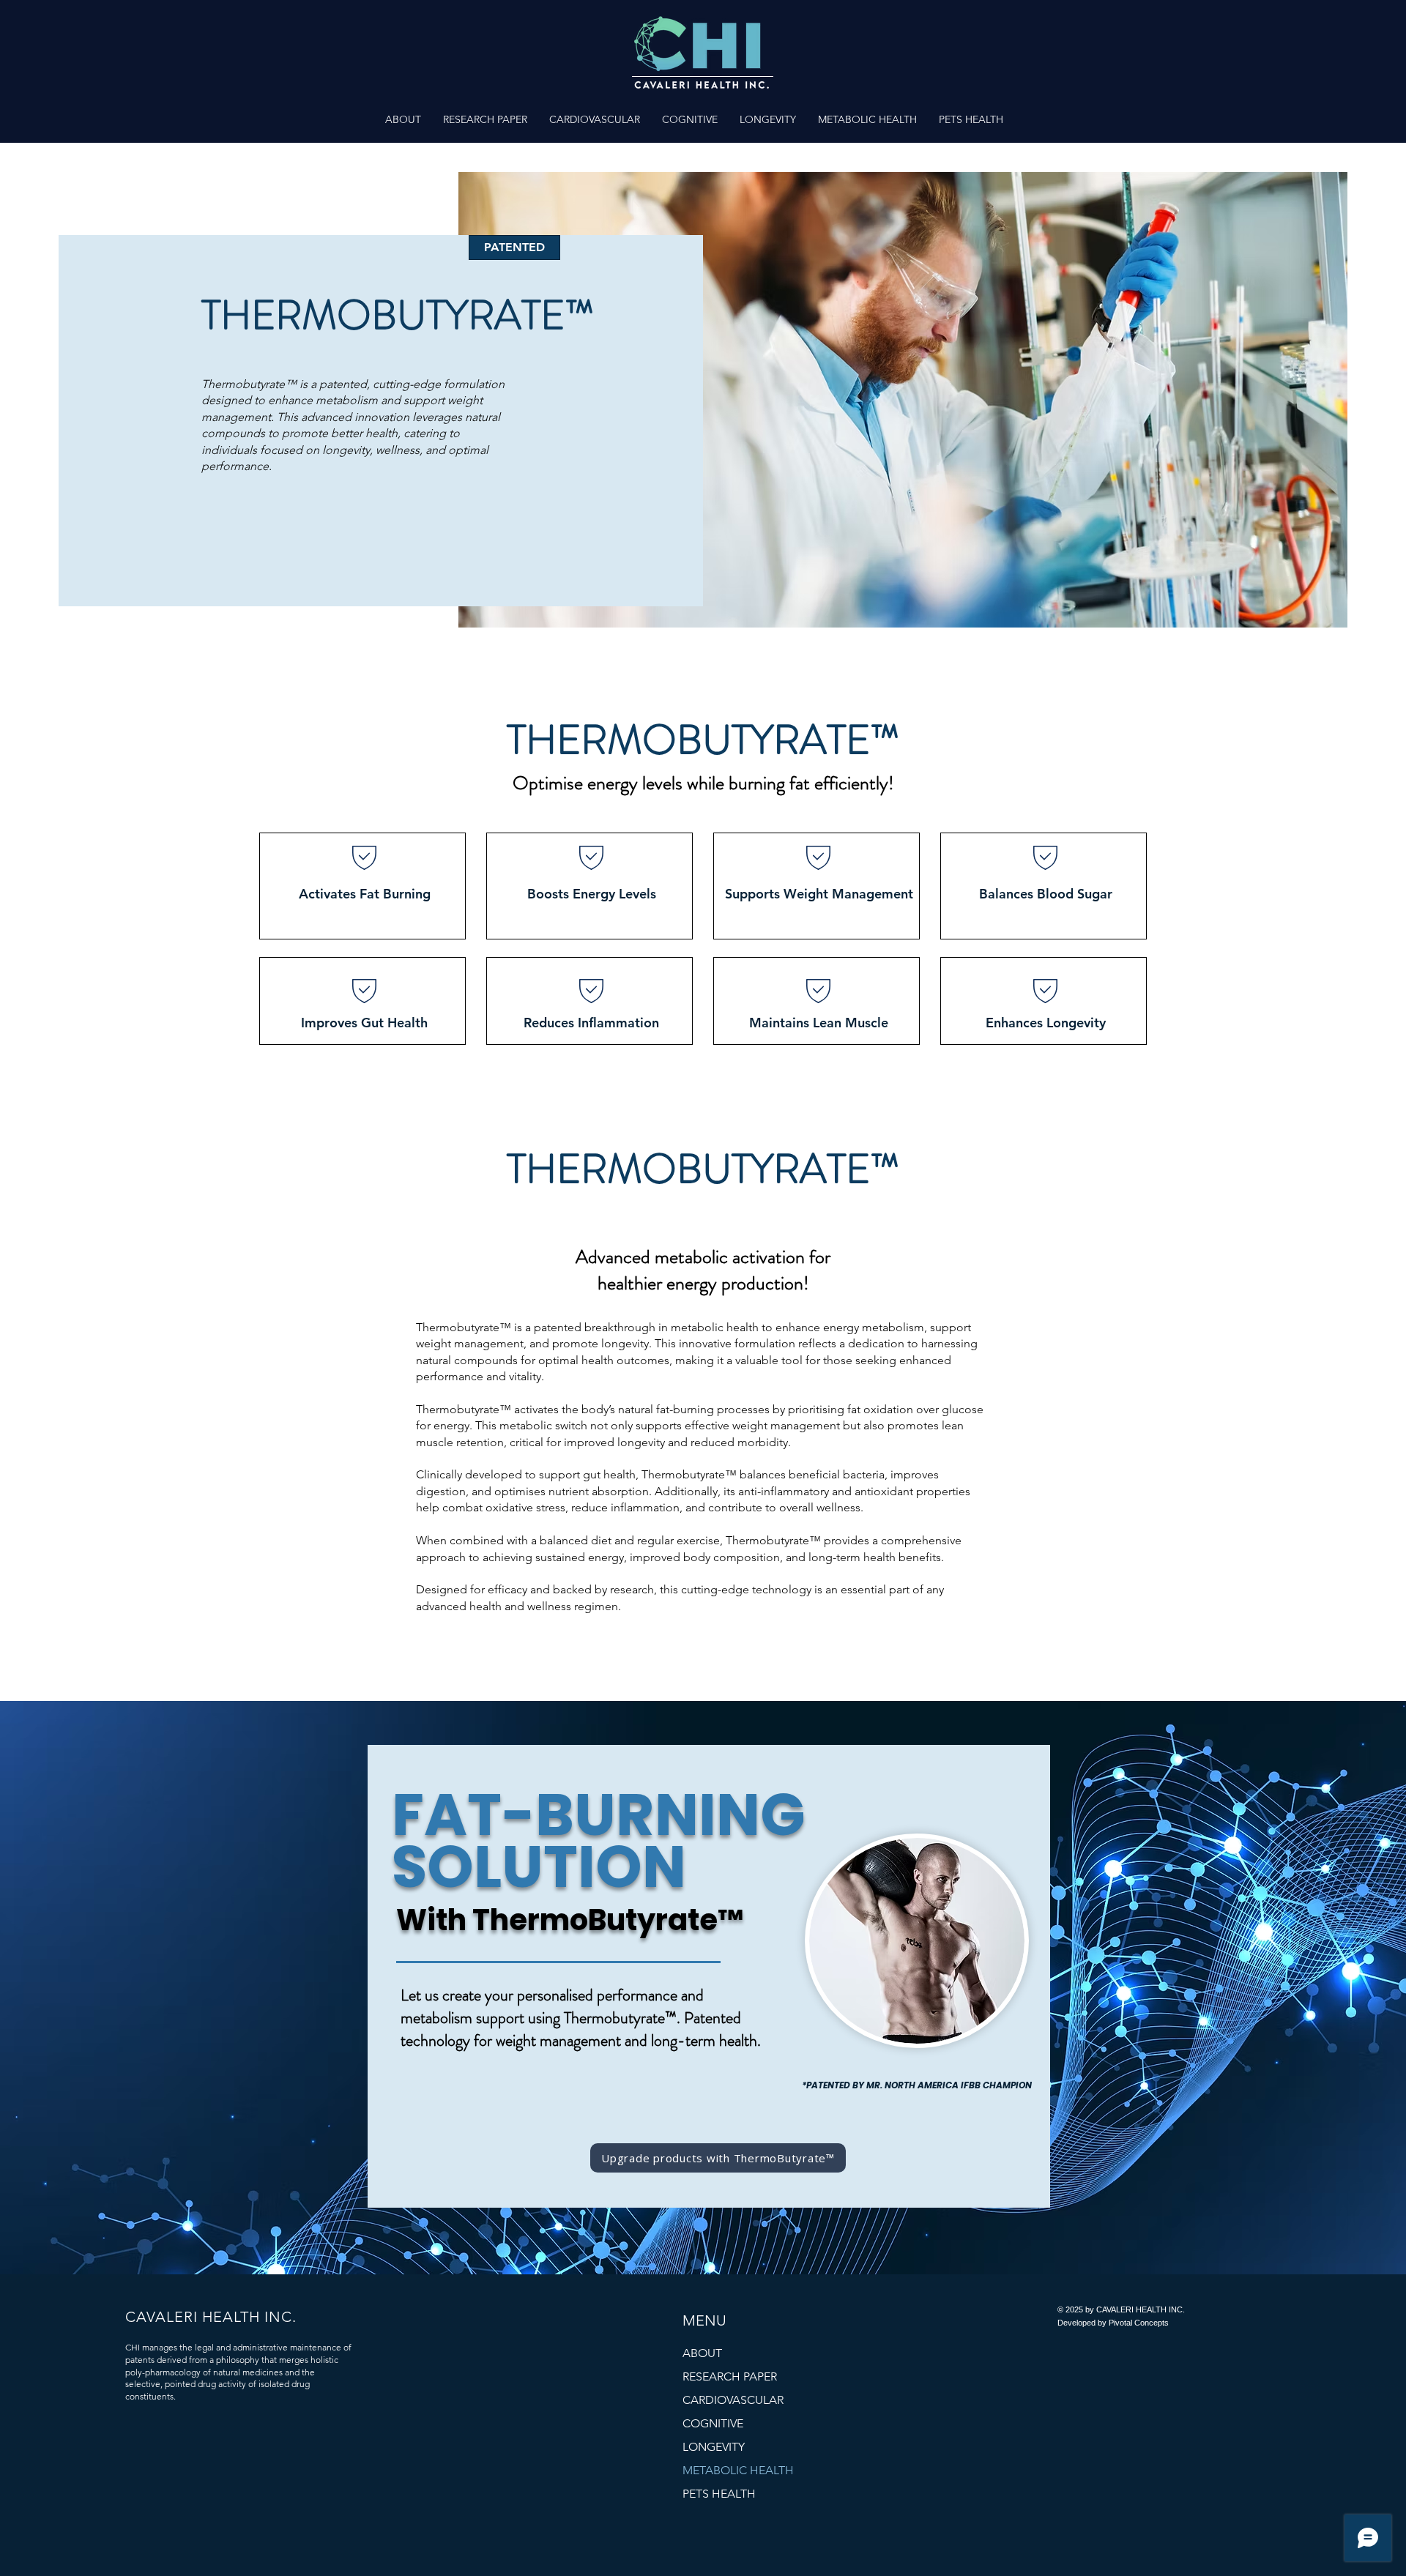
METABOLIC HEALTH (738, 2470)
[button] (595, 119)
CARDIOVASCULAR (733, 2400)
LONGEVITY (714, 2447)
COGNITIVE (713, 2423)
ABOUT (702, 2353)
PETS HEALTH (719, 2494)
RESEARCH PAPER (730, 2376)
